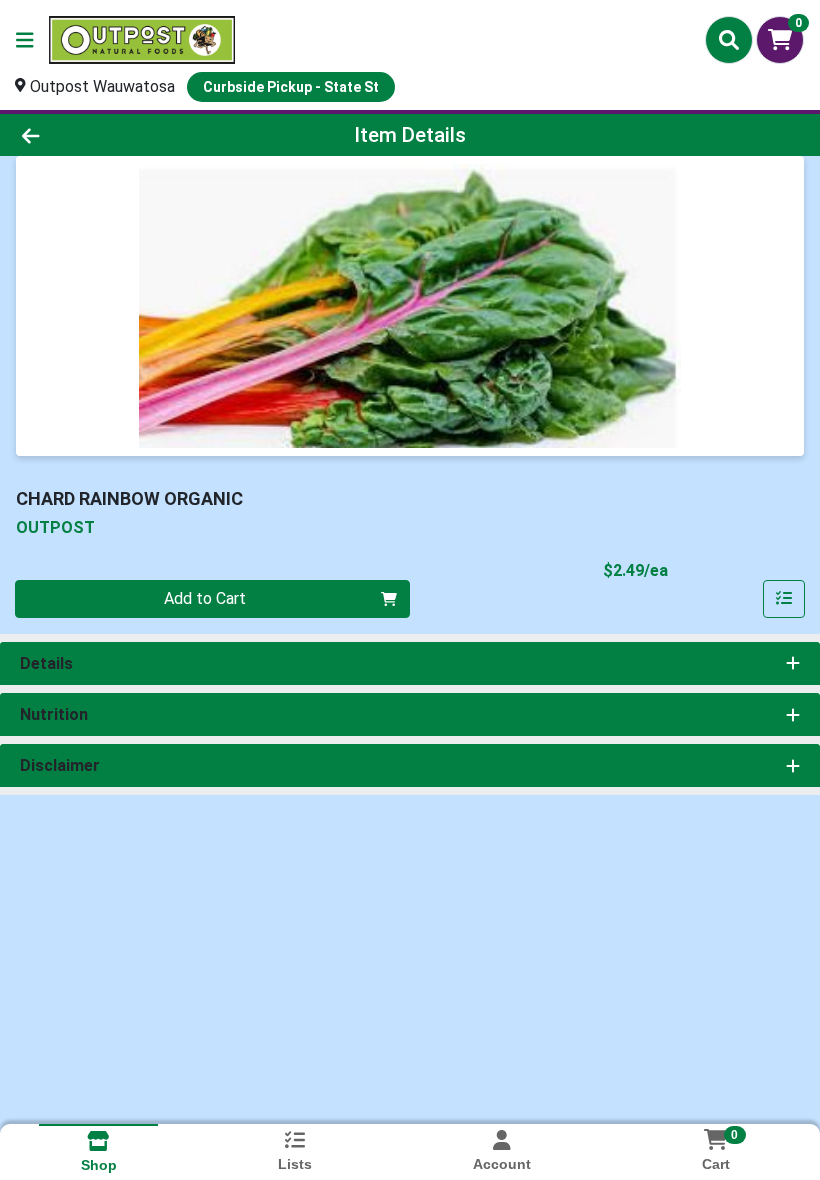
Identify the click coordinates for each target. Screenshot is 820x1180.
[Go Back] (114, 135)
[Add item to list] (784, 599)
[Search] (729, 40)
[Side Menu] (25, 40)
